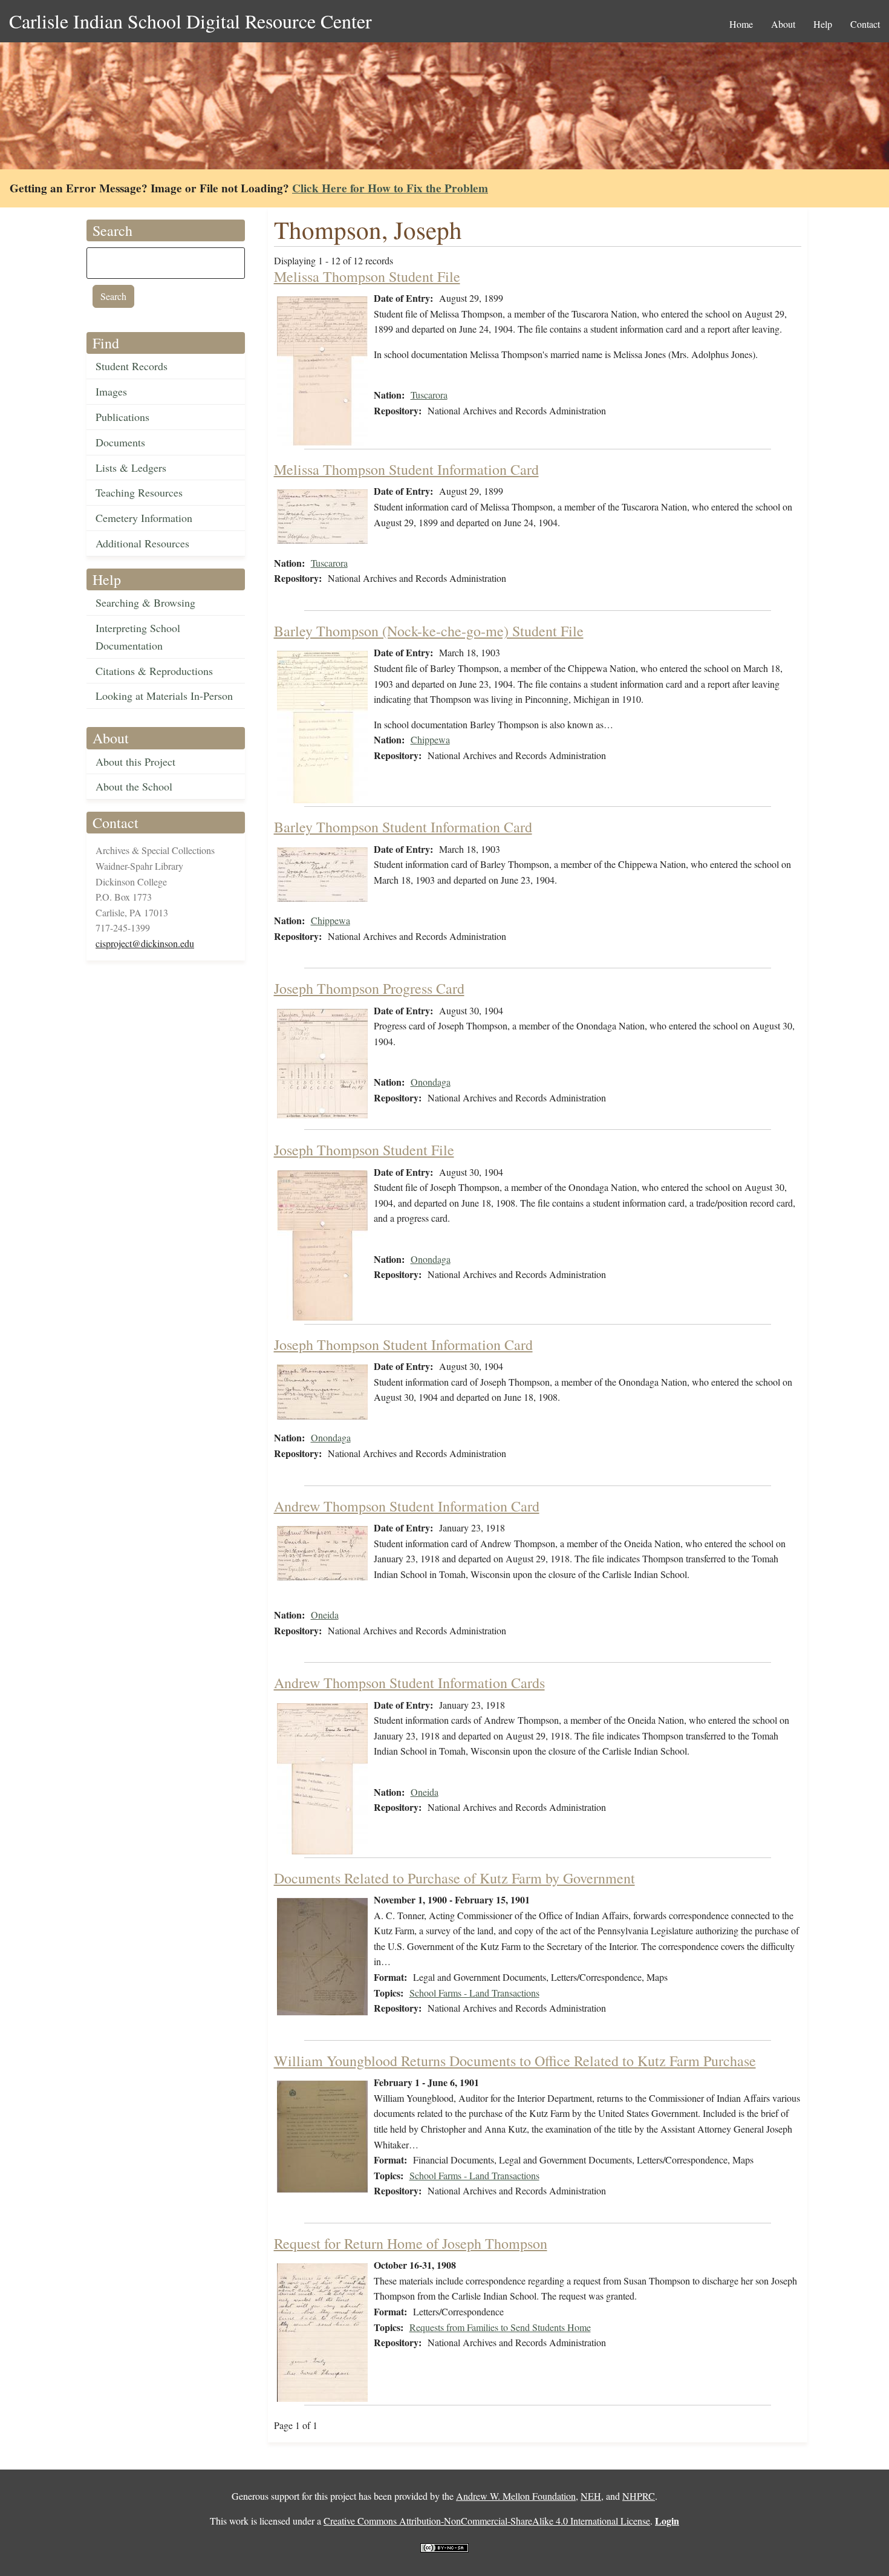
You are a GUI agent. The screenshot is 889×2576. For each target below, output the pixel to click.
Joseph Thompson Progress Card (369, 988)
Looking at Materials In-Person (164, 696)
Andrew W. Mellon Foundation (516, 2496)
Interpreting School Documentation (138, 637)
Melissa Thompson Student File (367, 276)
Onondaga (431, 1082)
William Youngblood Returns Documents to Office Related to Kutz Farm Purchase (515, 2061)
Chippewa (430, 739)
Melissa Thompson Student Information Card (406, 469)
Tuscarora (429, 395)
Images (111, 391)
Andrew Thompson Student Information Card (407, 1506)
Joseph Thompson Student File (364, 1150)
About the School (134, 786)
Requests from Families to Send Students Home (500, 2327)
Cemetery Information (144, 518)
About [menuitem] (783, 24)
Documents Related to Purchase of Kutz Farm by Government (454, 1878)
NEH (591, 2496)
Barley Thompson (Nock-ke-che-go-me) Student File (429, 631)
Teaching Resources (139, 492)
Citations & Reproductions (154, 671)
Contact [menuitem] (865, 24)
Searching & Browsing (145, 602)
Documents (120, 442)
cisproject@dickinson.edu (145, 943)
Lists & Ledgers (131, 468)
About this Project (135, 761)
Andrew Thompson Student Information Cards (409, 1683)
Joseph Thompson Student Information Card (403, 1345)
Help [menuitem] (823, 24)
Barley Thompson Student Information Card (403, 827)
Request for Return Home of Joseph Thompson (411, 2243)
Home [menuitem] (741, 24)
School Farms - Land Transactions (474, 1993)
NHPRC (639, 2496)
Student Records (132, 366)
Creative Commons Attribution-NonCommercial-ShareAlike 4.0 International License (487, 2521)
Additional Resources (142, 543)
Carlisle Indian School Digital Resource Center (190, 21)
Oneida (325, 1615)
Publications (122, 417)
